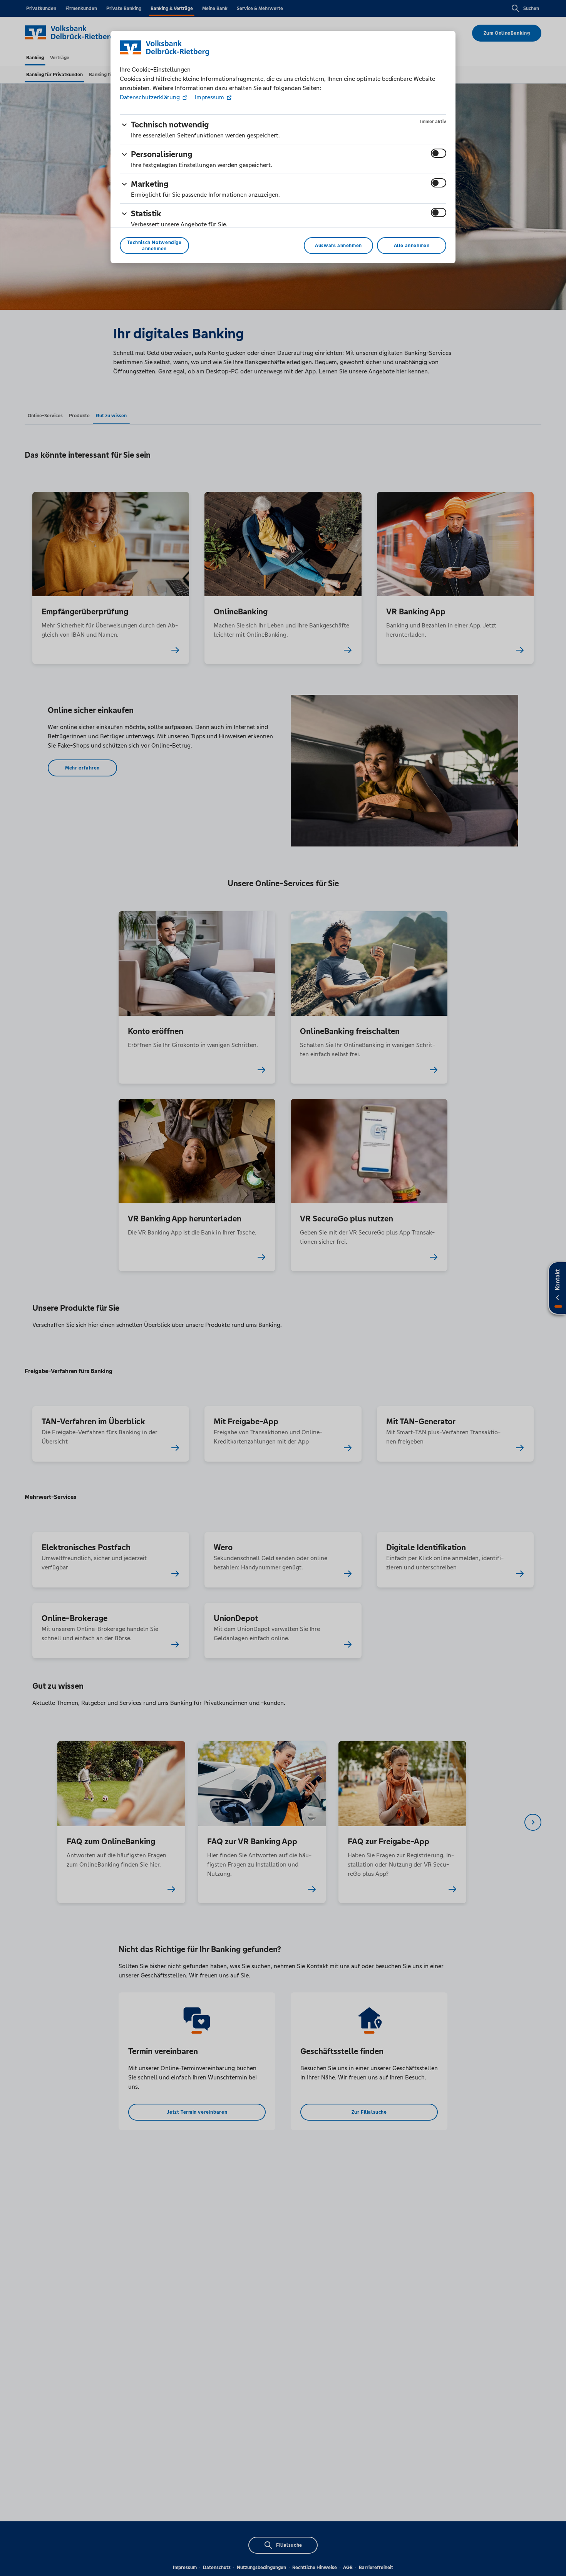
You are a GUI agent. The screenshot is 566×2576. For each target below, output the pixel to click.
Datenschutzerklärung (151, 97)
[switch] (439, 153)
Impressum (209, 97)
